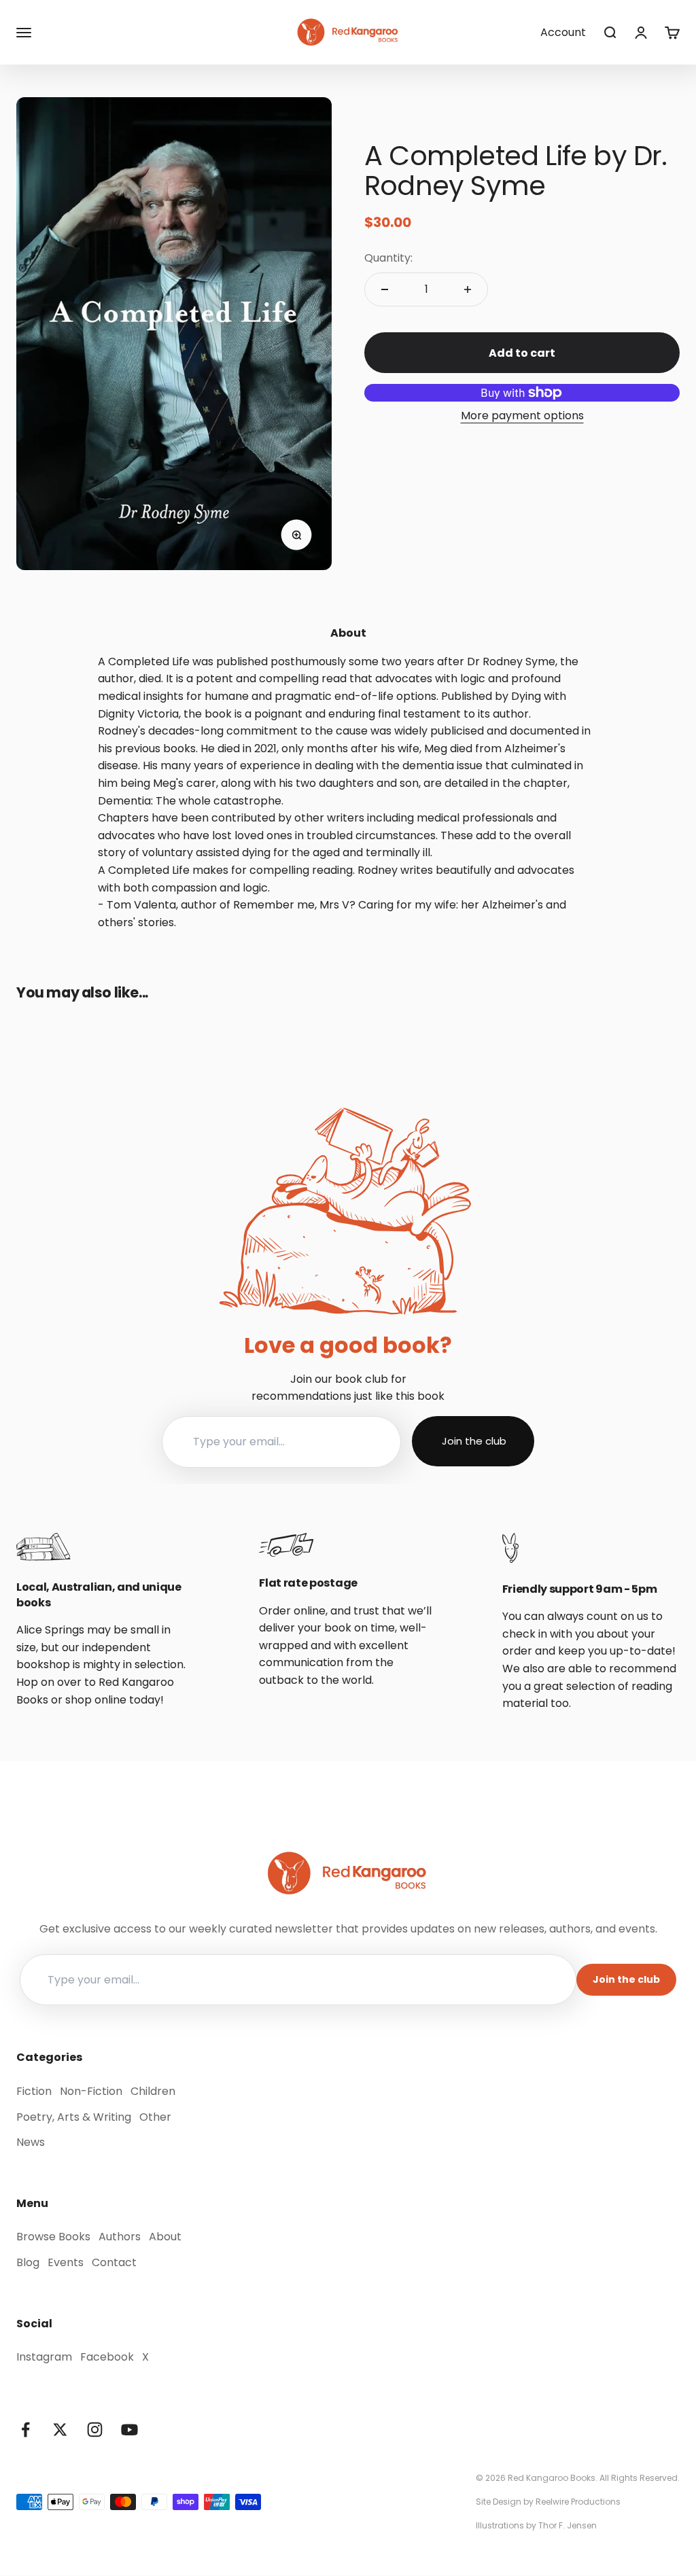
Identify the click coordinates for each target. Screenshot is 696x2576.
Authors (120, 2237)
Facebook (107, 2357)
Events (66, 2262)
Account (563, 32)
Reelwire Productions (578, 2502)
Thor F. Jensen (568, 2525)
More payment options (522, 416)
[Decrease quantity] (385, 289)
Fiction (34, 2091)
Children (153, 2091)
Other (155, 2117)
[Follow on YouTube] (129, 2430)
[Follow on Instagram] (95, 2430)
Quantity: (388, 258)
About (165, 2237)
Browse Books (53, 2237)
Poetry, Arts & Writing (74, 2117)
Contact (114, 2262)
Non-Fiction (91, 2091)
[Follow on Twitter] (60, 2430)
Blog (28, 2262)
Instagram (44, 2357)
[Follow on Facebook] (25, 2430)
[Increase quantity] (468, 289)
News (31, 2142)
